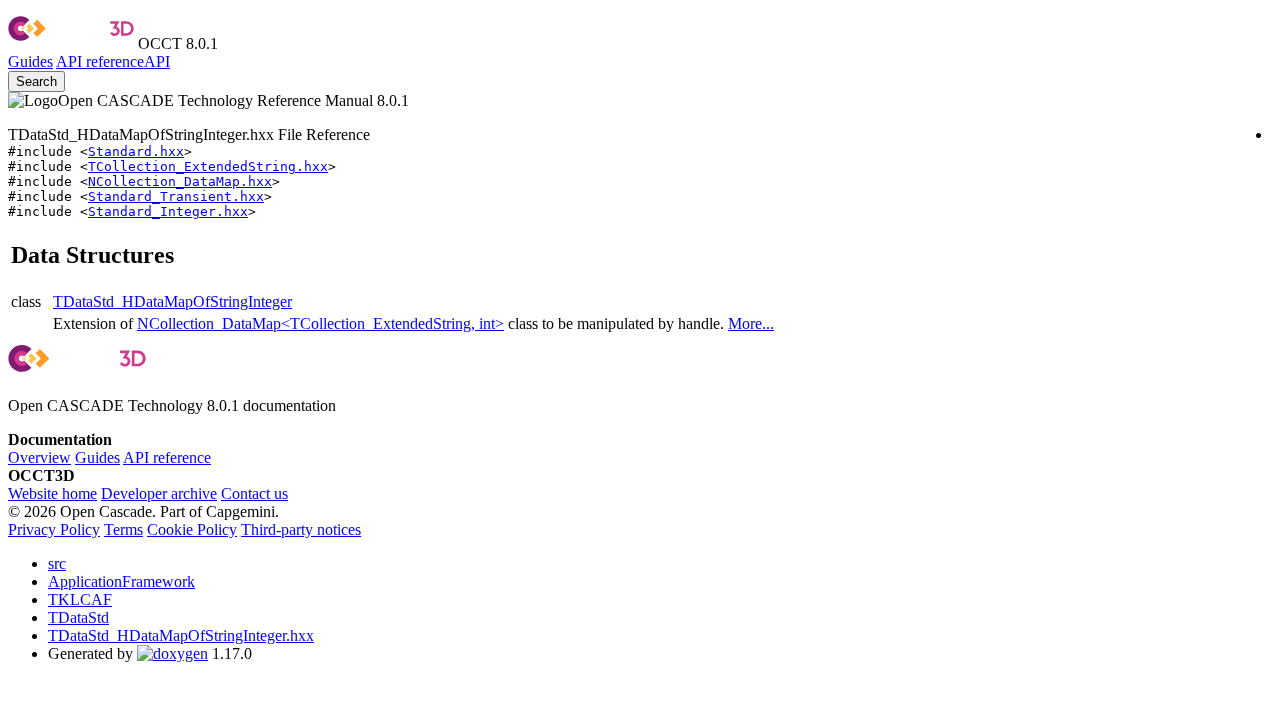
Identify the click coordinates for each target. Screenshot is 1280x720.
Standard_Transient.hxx (176, 196)
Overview (39, 457)
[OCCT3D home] (71, 43)
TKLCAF (80, 599)
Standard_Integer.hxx (168, 211)
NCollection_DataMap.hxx (180, 181)
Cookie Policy (192, 529)
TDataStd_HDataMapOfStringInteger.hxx (181, 635)
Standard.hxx (136, 151)
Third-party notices (301, 529)
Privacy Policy (54, 529)
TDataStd (78, 617)
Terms (123, 529)
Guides (30, 61)
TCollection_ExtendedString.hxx (208, 166)
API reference (167, 457)
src (57, 563)
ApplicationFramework (121, 581)
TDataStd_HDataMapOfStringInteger (172, 301)
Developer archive (159, 493)
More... (751, 323)
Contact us (254, 493)
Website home (52, 493)
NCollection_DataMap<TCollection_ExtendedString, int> (320, 323)
